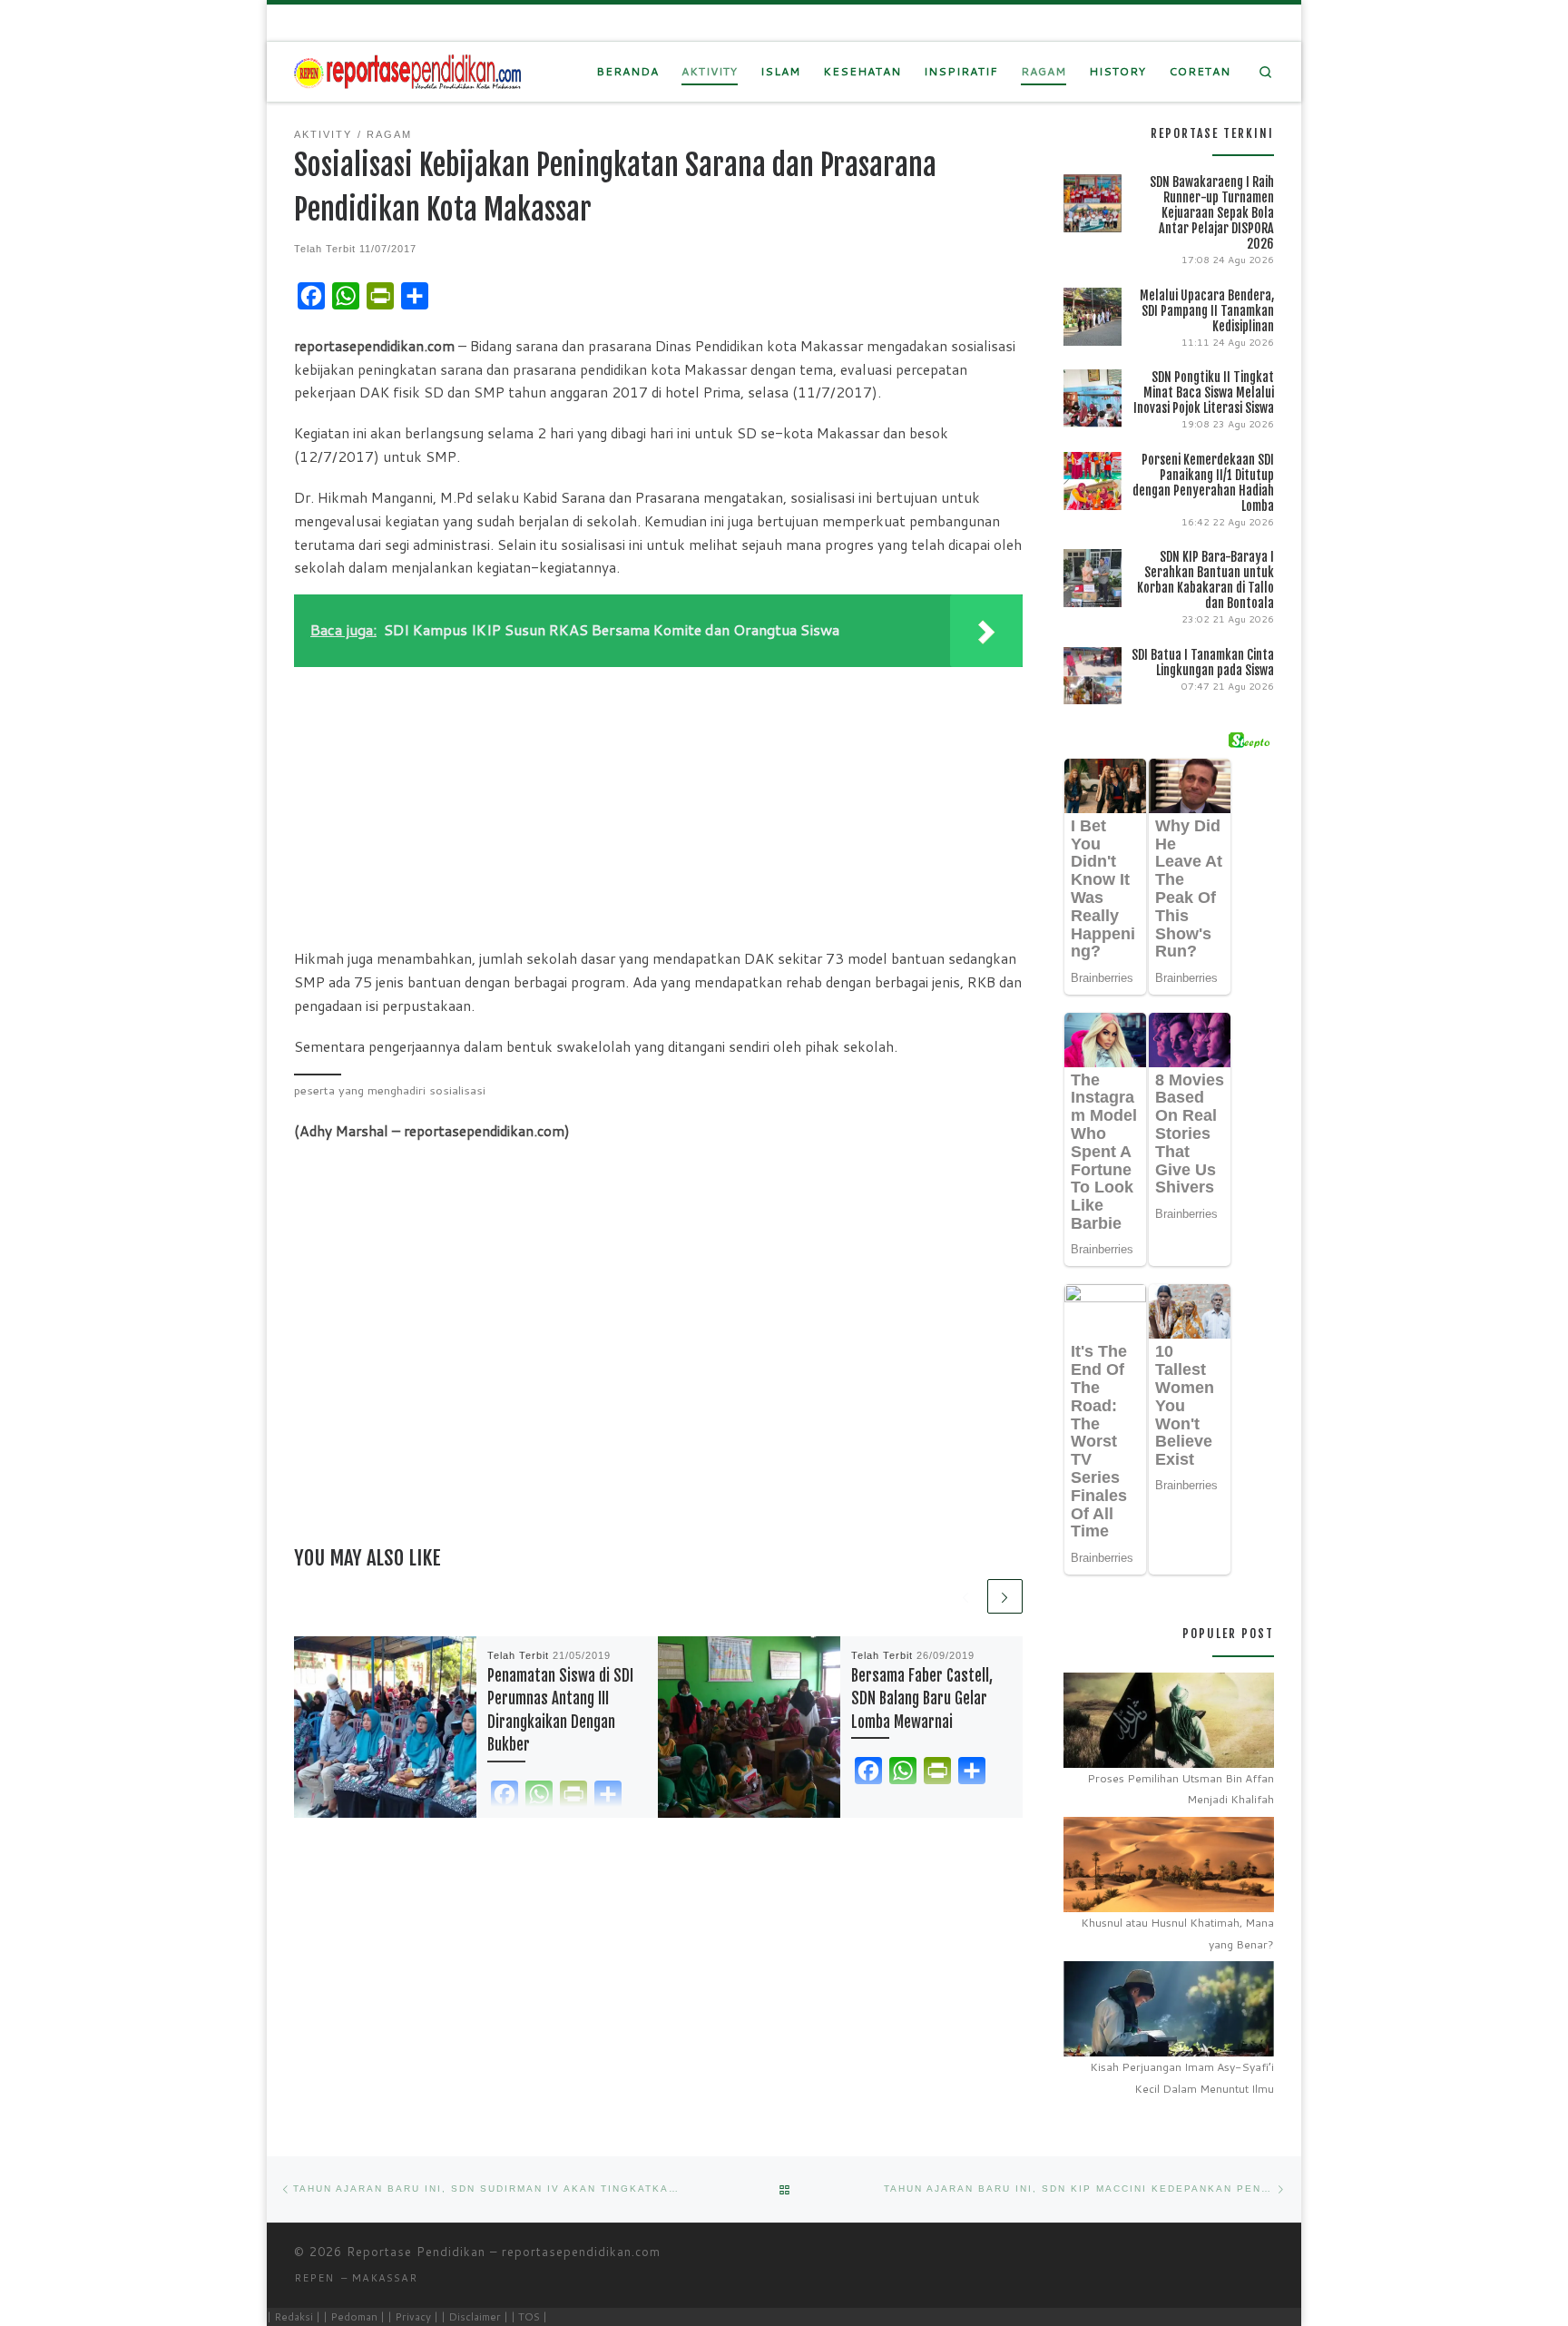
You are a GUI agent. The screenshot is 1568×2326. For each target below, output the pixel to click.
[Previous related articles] (966, 1597)
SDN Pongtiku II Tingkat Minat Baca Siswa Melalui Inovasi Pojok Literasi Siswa (1204, 393)
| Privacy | (413, 2316)
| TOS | (529, 2316)
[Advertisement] (658, 803)
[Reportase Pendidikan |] (407, 71)
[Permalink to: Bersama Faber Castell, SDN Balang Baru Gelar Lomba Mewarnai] (749, 1727)
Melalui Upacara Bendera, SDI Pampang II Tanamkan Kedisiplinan (1207, 311)
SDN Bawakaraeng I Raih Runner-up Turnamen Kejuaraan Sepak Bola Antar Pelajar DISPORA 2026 (1212, 213)
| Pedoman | (354, 2316)
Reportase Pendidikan (416, 2252)
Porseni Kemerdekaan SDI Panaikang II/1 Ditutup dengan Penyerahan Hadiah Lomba (1203, 483)
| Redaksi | (294, 2316)
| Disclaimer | (475, 2316)
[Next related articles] (1005, 1597)
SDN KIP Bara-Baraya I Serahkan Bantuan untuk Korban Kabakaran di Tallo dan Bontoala (1205, 580)
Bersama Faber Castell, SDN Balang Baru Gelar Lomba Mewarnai (922, 1698)
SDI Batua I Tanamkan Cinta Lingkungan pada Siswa (1203, 662)
